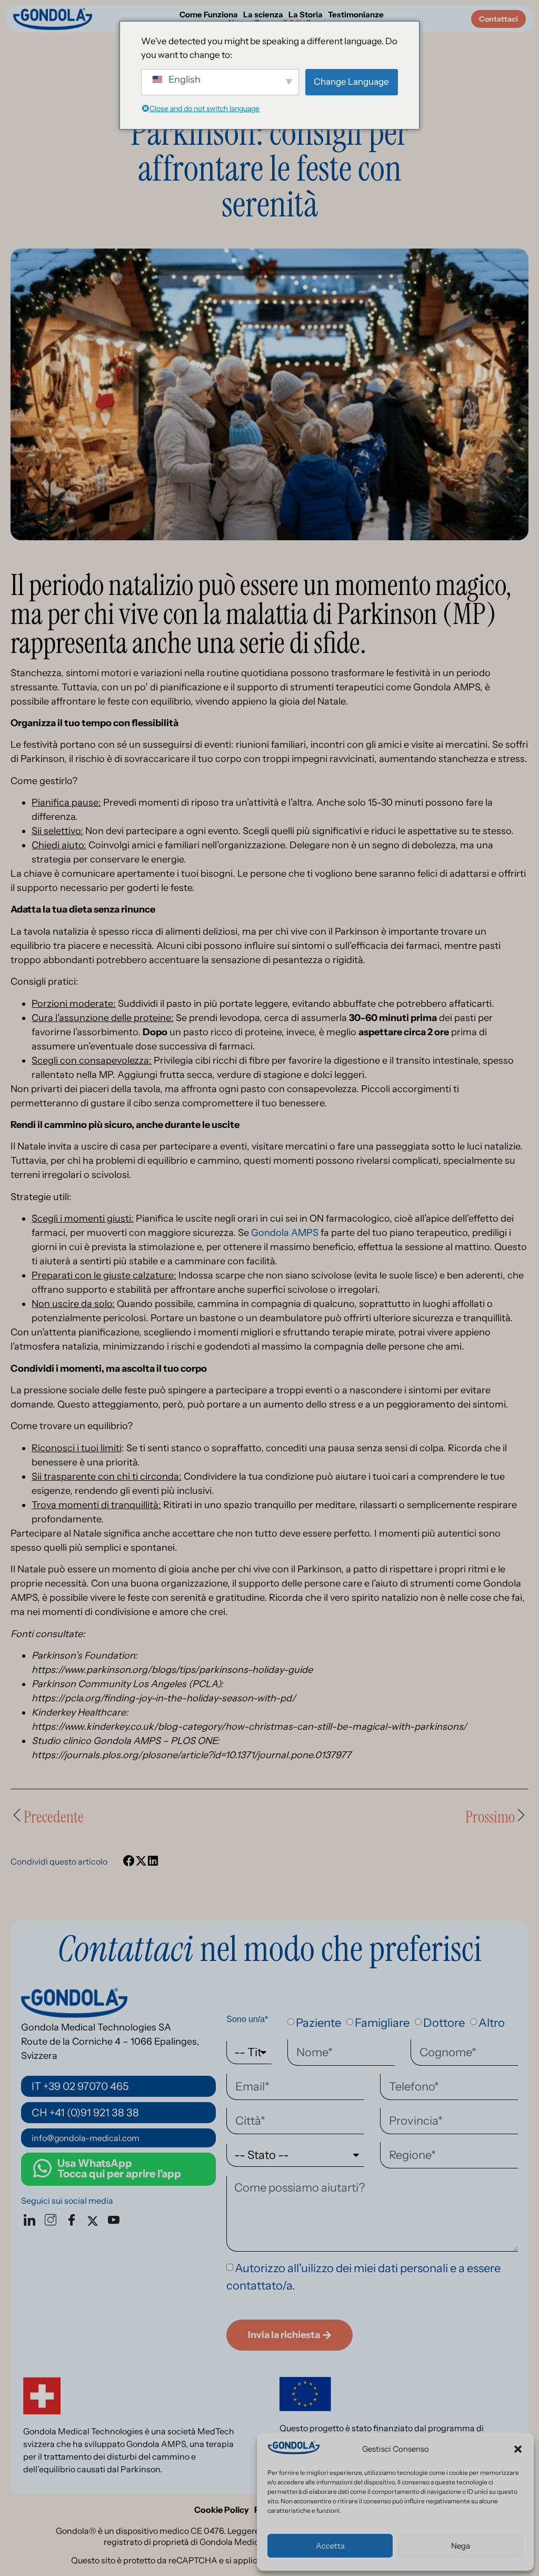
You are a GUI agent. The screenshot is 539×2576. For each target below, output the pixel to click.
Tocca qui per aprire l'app (119, 2168)
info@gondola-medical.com (86, 2138)
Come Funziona (209, 15)
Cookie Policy (222, 2510)
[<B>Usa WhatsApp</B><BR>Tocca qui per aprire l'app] (42, 2168)
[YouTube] (116, 2221)
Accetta (330, 2546)
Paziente (318, 2023)
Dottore (444, 2023)
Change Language (351, 82)
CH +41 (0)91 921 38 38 (85, 2113)
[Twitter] (95, 2221)
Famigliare (382, 2023)
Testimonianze (356, 15)
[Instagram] (53, 2221)
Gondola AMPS (285, 1233)
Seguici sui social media (67, 2201)
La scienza (263, 15)
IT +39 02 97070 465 (80, 2086)
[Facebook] (74, 2221)
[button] (518, 2449)
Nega (461, 2546)
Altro (492, 2023)
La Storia (306, 15)
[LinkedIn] (32, 2221)
